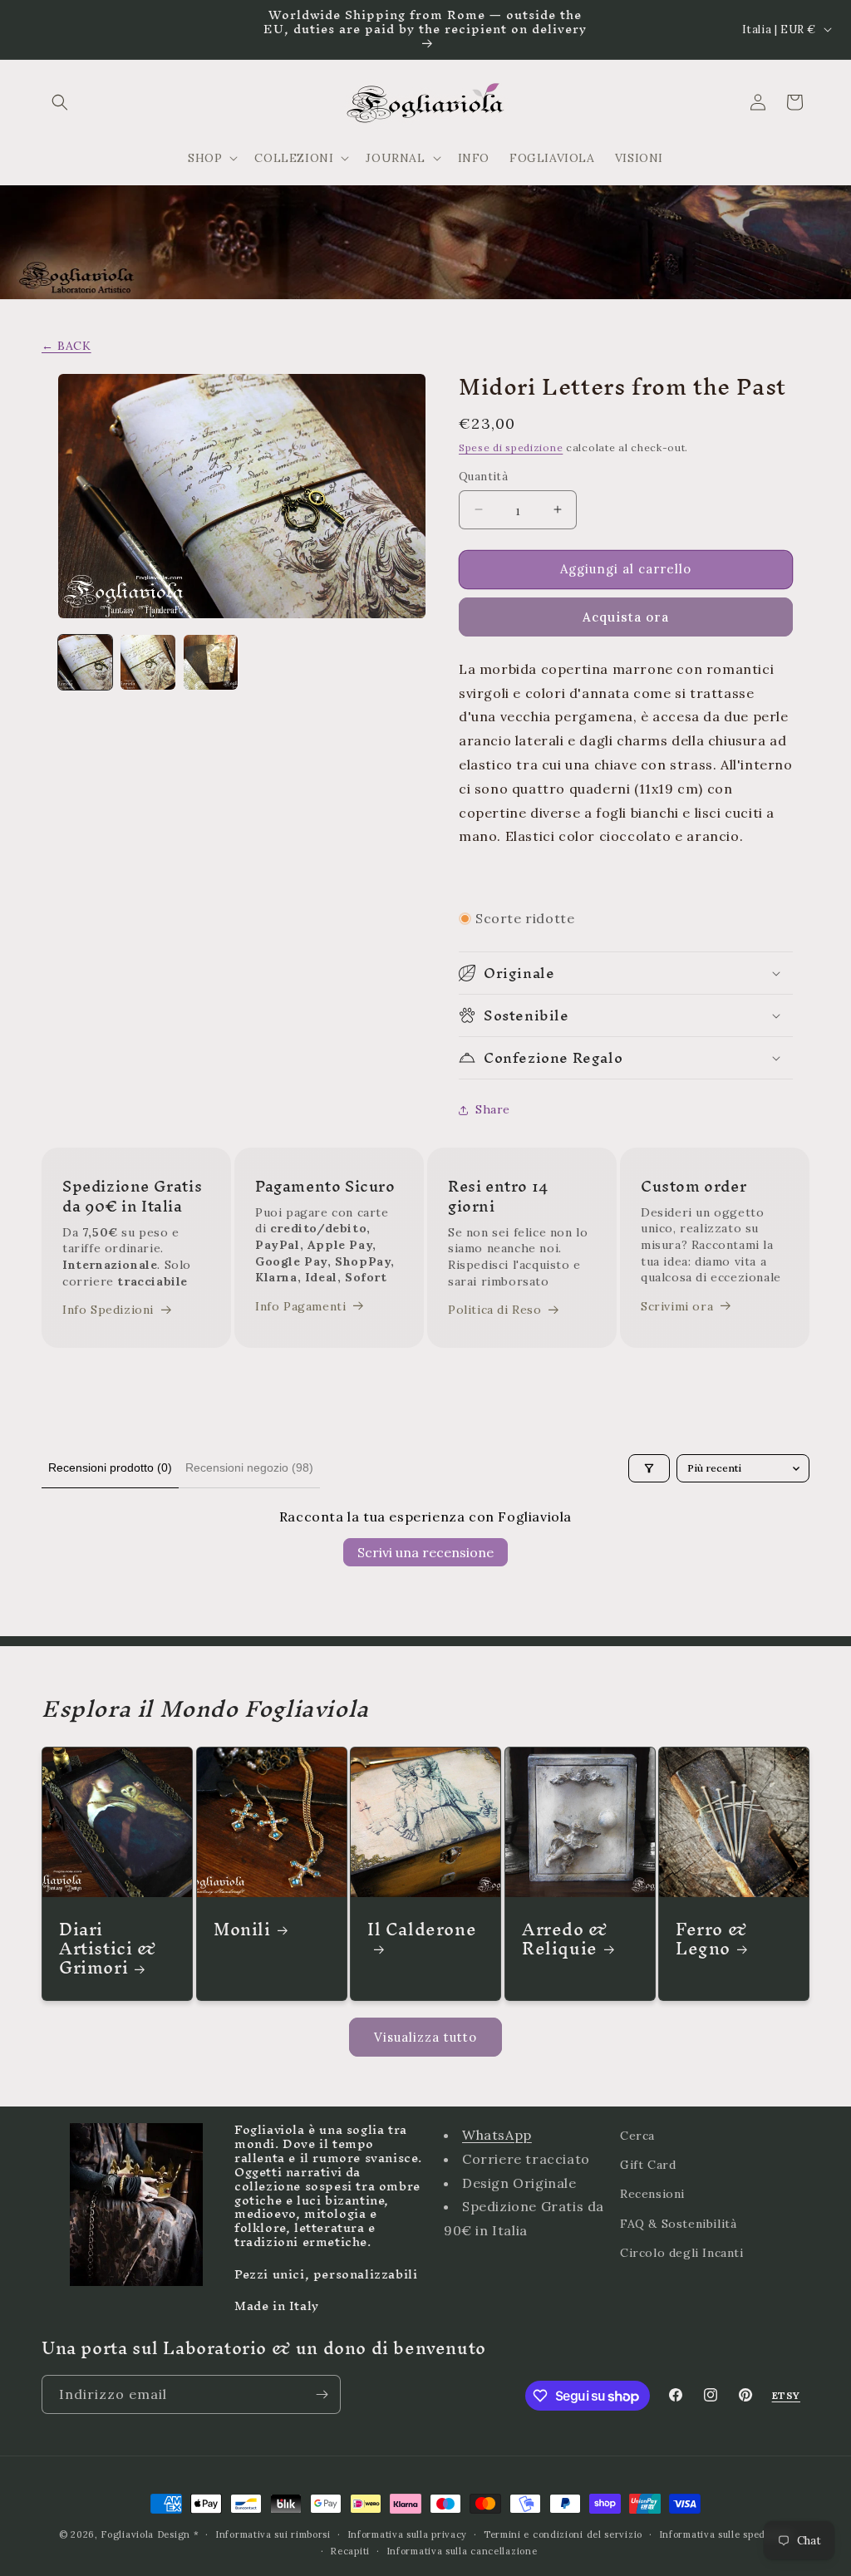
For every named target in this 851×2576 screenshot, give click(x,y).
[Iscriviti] (322, 2394)
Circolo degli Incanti (682, 2253)
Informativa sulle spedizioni (726, 2534)
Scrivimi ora (677, 1306)
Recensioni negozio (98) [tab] (249, 1467)
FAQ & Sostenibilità (678, 2224)
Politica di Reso (495, 1310)
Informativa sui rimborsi (273, 2534)
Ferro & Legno (711, 1939)
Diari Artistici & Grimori (108, 1949)
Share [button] (493, 1109)
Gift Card (648, 2165)
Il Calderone (422, 1934)
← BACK (66, 346)
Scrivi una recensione (425, 1552)
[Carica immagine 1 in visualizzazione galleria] (85, 662)
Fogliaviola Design (145, 2534)
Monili (242, 1929)
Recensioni (652, 2194)
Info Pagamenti (300, 1306)
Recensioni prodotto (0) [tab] (110, 1467)
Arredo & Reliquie (565, 1939)
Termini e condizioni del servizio (563, 2534)
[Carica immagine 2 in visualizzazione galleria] (148, 662)
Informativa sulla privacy (408, 2534)
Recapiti (350, 2551)
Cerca (637, 2136)
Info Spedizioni (108, 1310)
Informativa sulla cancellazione (462, 2551)
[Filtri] (649, 1468)
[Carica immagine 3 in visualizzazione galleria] (211, 662)
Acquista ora (626, 617)
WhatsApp (497, 2135)
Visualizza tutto (425, 2037)
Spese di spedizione (511, 447)
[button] (60, 102)
